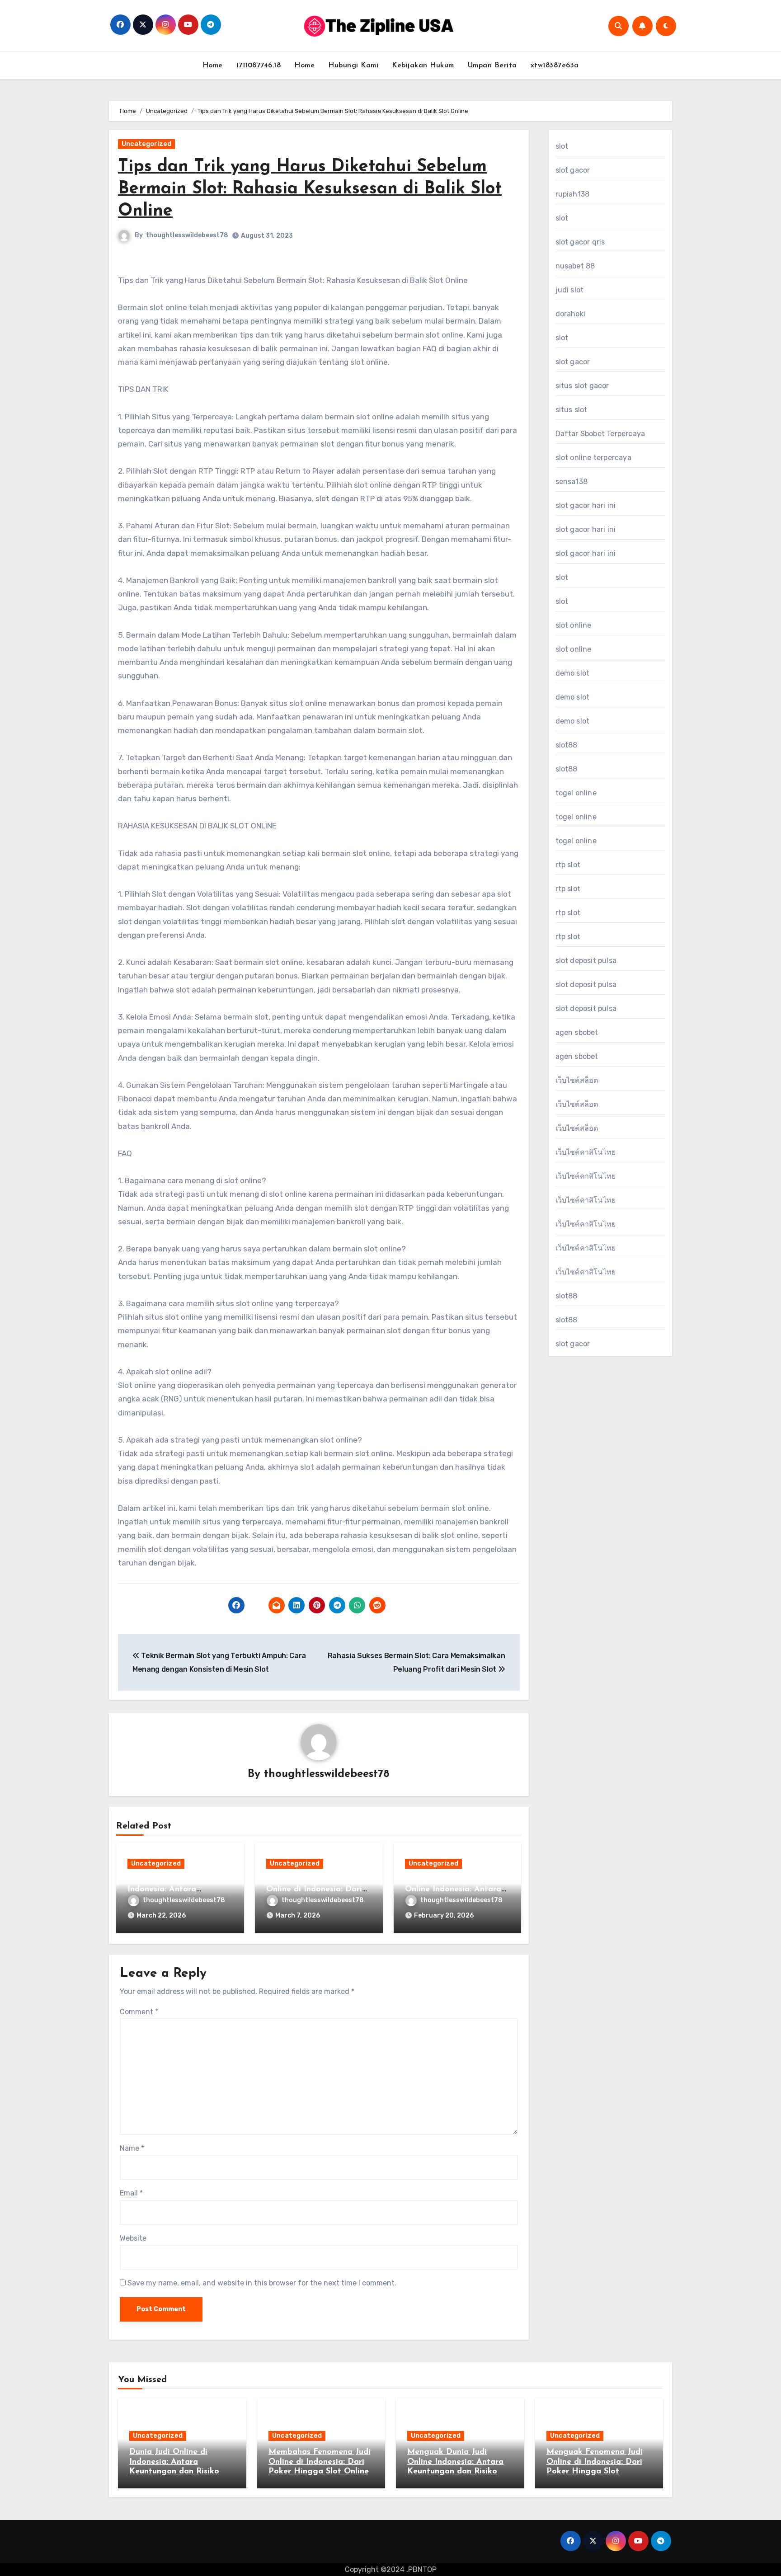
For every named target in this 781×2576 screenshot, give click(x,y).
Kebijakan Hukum (423, 66)
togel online (576, 793)
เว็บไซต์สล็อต (577, 1080)
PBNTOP (422, 2569)
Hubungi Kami (353, 66)
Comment (139, 2012)
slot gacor (573, 170)
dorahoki (571, 314)
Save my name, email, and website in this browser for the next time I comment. (262, 2283)
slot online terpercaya (593, 458)
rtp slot (568, 865)
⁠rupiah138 (573, 194)
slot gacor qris (580, 242)
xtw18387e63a (555, 66)
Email (131, 2193)
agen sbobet (577, 1032)
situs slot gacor (582, 386)
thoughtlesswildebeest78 (187, 235)
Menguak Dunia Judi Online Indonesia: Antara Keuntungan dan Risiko (453, 1890)
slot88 (567, 745)
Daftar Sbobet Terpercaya (600, 434)
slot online (574, 625)
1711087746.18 (259, 66)
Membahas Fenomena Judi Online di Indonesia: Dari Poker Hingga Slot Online (317, 1890)
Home (213, 66)
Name (132, 2148)
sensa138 (572, 482)
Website (133, 2238)
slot (562, 146)
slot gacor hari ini (586, 505)
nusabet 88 (575, 266)
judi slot (570, 290)
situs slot (572, 410)
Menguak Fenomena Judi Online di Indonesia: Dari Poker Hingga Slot (595, 2462)
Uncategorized (146, 144)
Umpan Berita (492, 66)
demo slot (573, 673)
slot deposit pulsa (586, 961)
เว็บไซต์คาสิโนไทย (586, 1152)
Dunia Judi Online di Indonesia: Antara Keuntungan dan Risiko (172, 1890)
